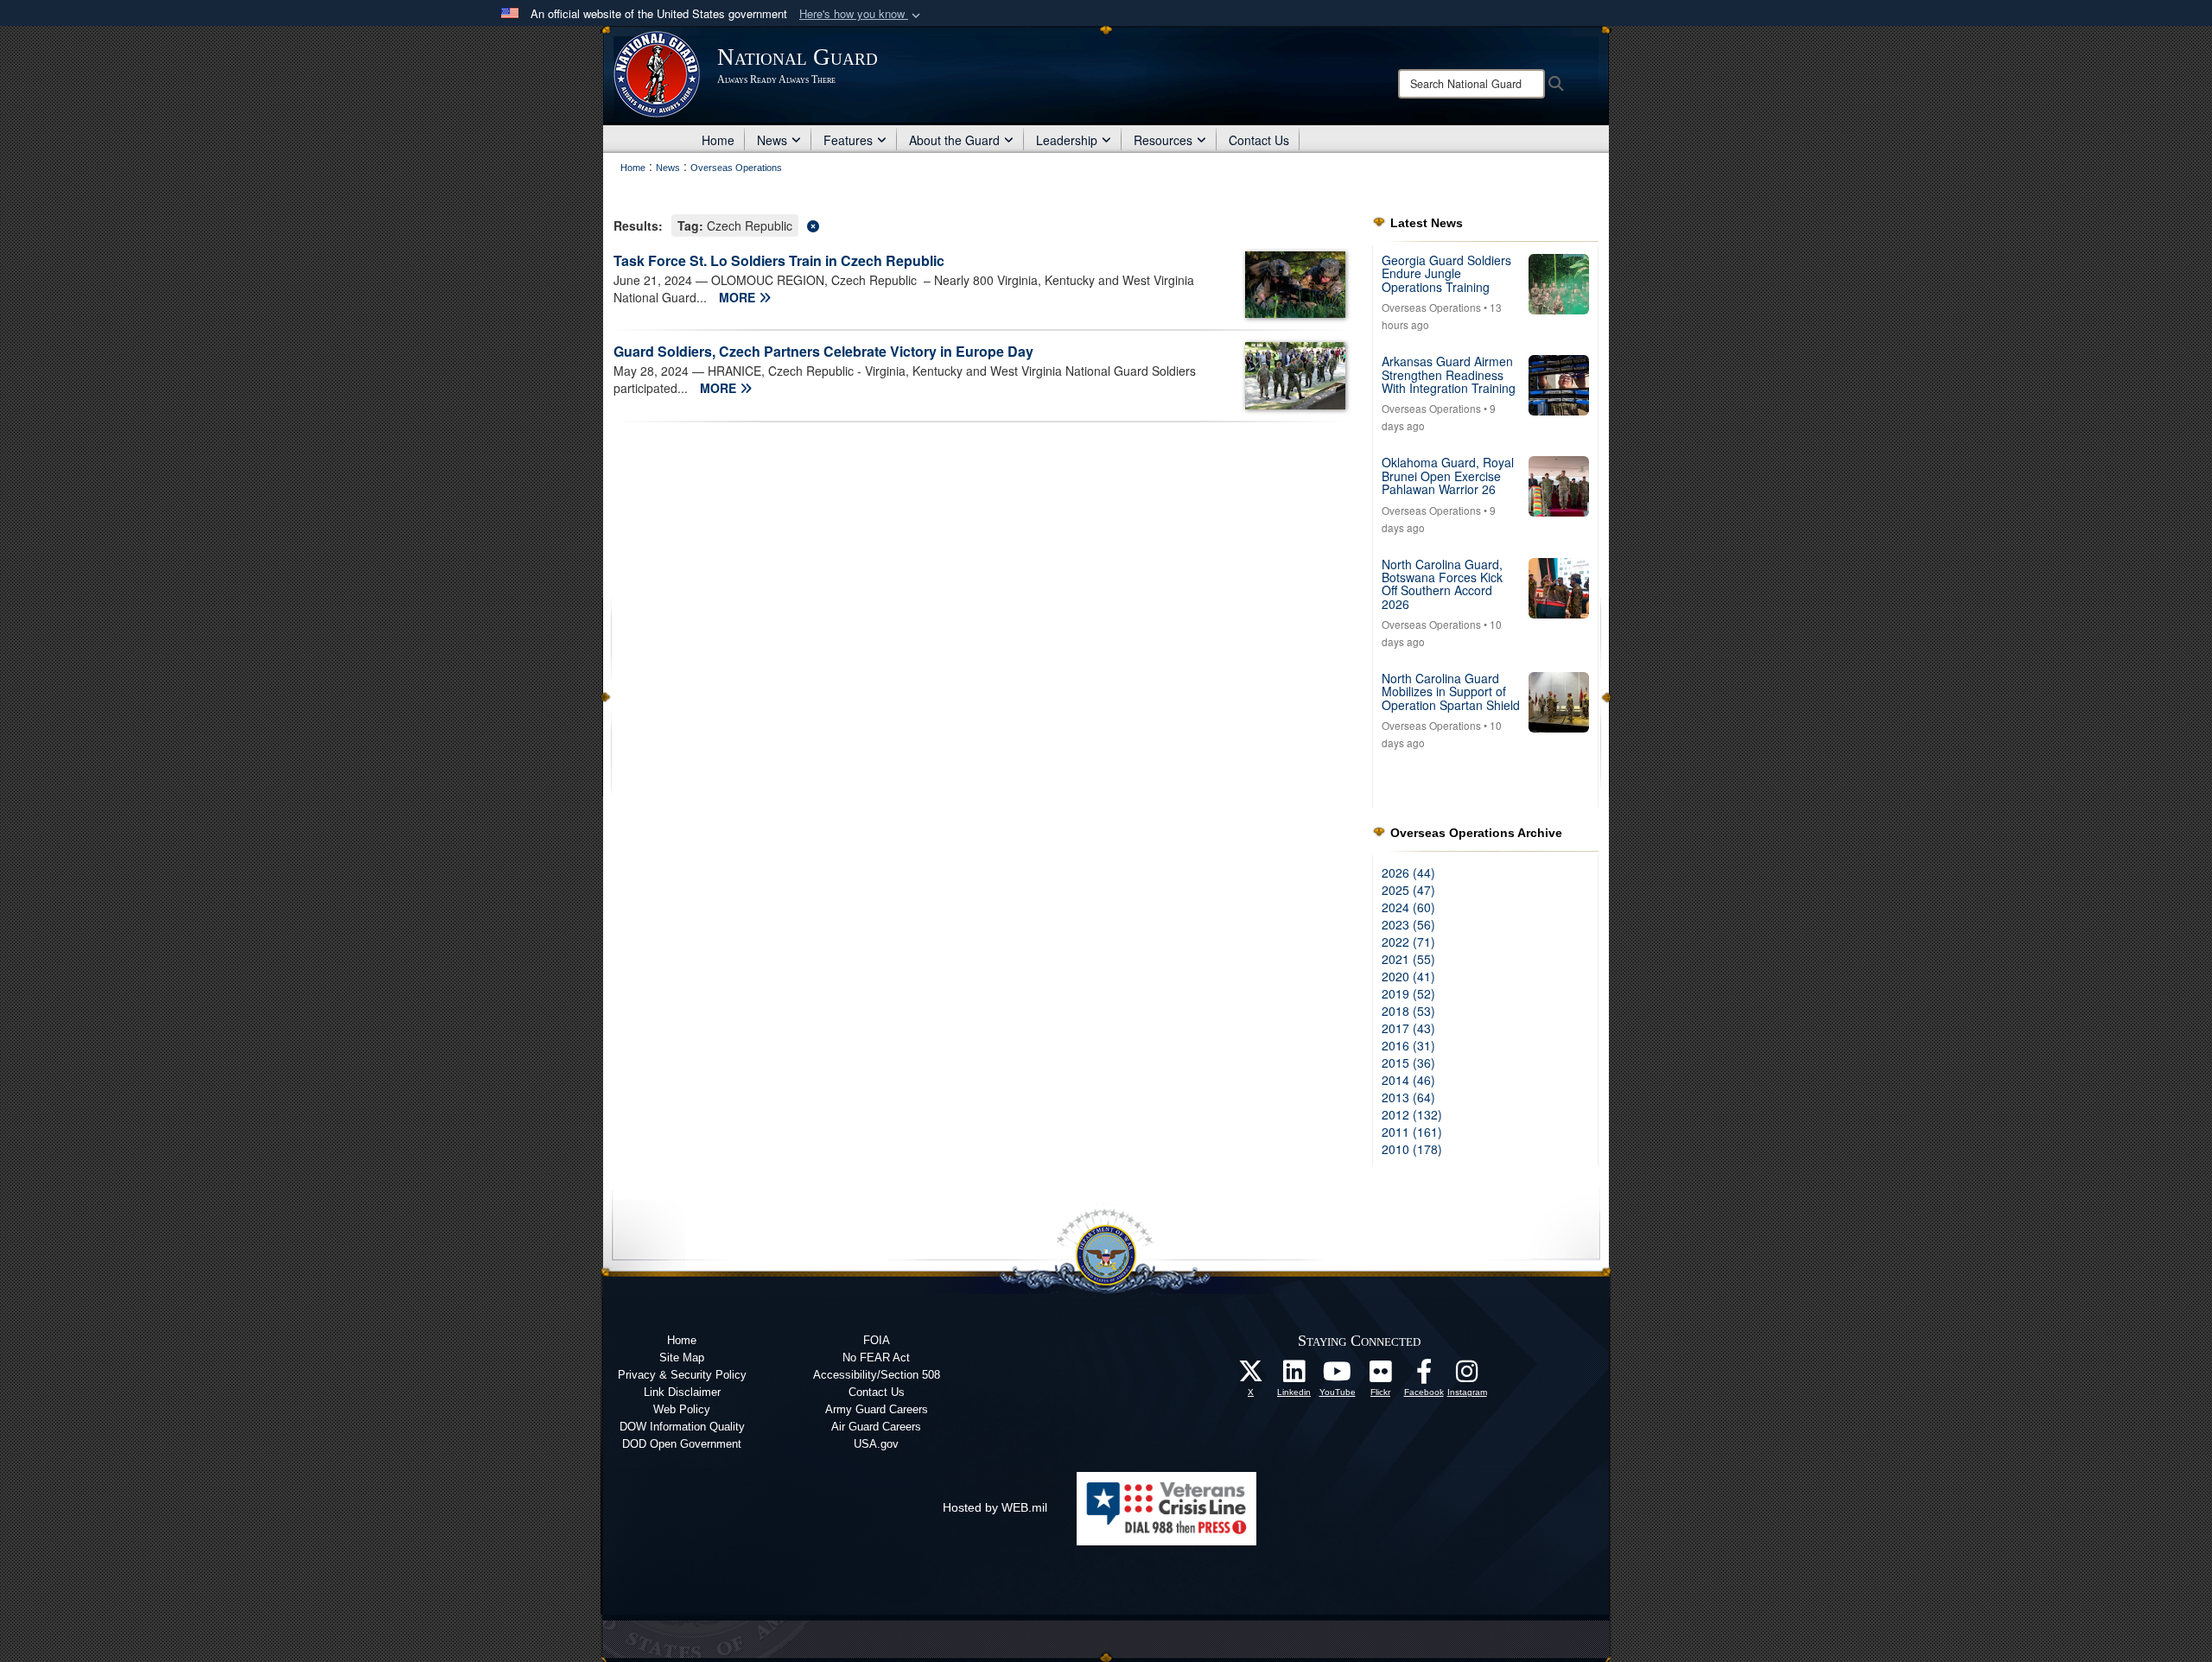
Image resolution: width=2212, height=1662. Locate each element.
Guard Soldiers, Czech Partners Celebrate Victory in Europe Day (823, 351)
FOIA (877, 1340)
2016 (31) (1408, 1045)
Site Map (682, 1358)
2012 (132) (1412, 1114)
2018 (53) (1408, 1011)
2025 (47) (1408, 890)
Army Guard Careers (877, 1409)
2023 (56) (1408, 924)
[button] (861, 14)
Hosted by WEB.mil (995, 1507)
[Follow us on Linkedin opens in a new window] (1294, 1376)
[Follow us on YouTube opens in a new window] (1338, 1376)
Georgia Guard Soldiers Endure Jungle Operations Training (1446, 273)
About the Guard (954, 140)
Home (718, 140)
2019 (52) (1408, 993)
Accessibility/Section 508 (877, 1375)
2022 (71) (1408, 942)
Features (848, 140)
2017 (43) (1408, 1028)
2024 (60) (1408, 907)
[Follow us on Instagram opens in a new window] (1467, 1376)
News (772, 140)
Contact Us (1259, 140)
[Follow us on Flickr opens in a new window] (1381, 1376)
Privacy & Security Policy (682, 1375)
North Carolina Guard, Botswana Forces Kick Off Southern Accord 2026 (1442, 584)
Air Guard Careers (876, 1427)
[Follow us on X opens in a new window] (1251, 1376)
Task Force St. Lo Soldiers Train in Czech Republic (779, 260)
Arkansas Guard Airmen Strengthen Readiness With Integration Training (1449, 374)
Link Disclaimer (682, 1392)
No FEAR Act (876, 1358)
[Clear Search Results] (980, 224)
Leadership (1067, 140)
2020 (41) (1408, 976)
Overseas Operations (1431, 307)
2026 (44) (1408, 872)
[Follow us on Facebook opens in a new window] (1424, 1376)
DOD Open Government (682, 1444)
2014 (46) (1408, 1080)
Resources (1163, 140)
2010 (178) (1412, 1149)
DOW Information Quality (682, 1427)
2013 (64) (1408, 1097)
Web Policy (682, 1409)
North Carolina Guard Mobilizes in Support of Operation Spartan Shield (1451, 691)
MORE (739, 297)
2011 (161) (1412, 1132)
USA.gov (876, 1444)
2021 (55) (1408, 959)
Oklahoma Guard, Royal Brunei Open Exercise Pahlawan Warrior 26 (1448, 476)
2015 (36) (1408, 1063)
